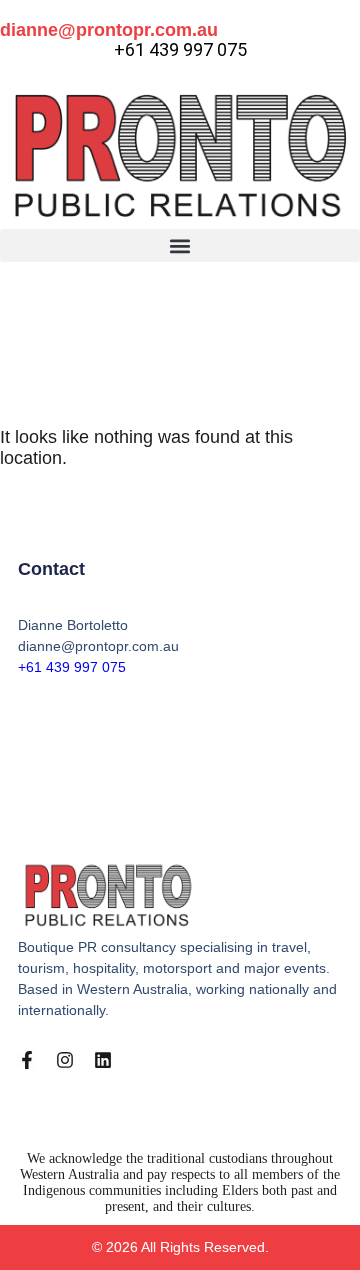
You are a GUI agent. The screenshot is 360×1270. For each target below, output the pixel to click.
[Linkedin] (103, 1060)
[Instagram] (65, 1060)
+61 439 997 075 (72, 667)
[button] (180, 245)
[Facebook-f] (27, 1060)
